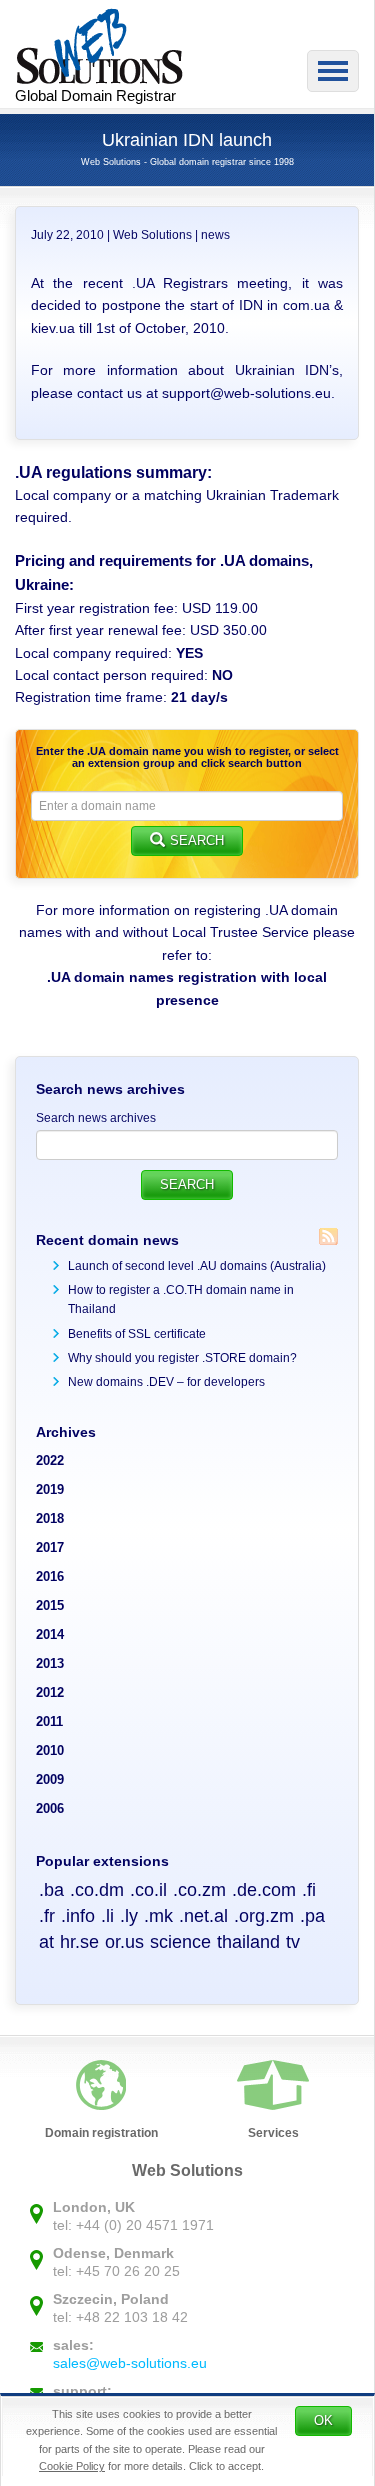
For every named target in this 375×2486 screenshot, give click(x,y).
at (46, 1942)
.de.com (264, 1890)
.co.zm (199, 1890)
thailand (248, 1942)
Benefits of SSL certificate (137, 1334)
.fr (47, 1916)
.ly (129, 1916)
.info (78, 1916)
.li (107, 1916)
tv (293, 1942)
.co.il (148, 1890)
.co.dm (97, 1890)
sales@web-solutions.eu (130, 2363)
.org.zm (264, 1916)
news (215, 235)
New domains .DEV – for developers (166, 1382)
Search (197, 840)
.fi (309, 1890)
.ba (51, 1890)
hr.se (79, 1942)
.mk (158, 1916)
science (180, 1942)
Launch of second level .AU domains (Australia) (197, 1266)
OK (323, 2420)
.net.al (203, 1916)
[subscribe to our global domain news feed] (328, 1236)
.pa (312, 1916)
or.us (124, 1942)
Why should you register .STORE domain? (182, 1358)
